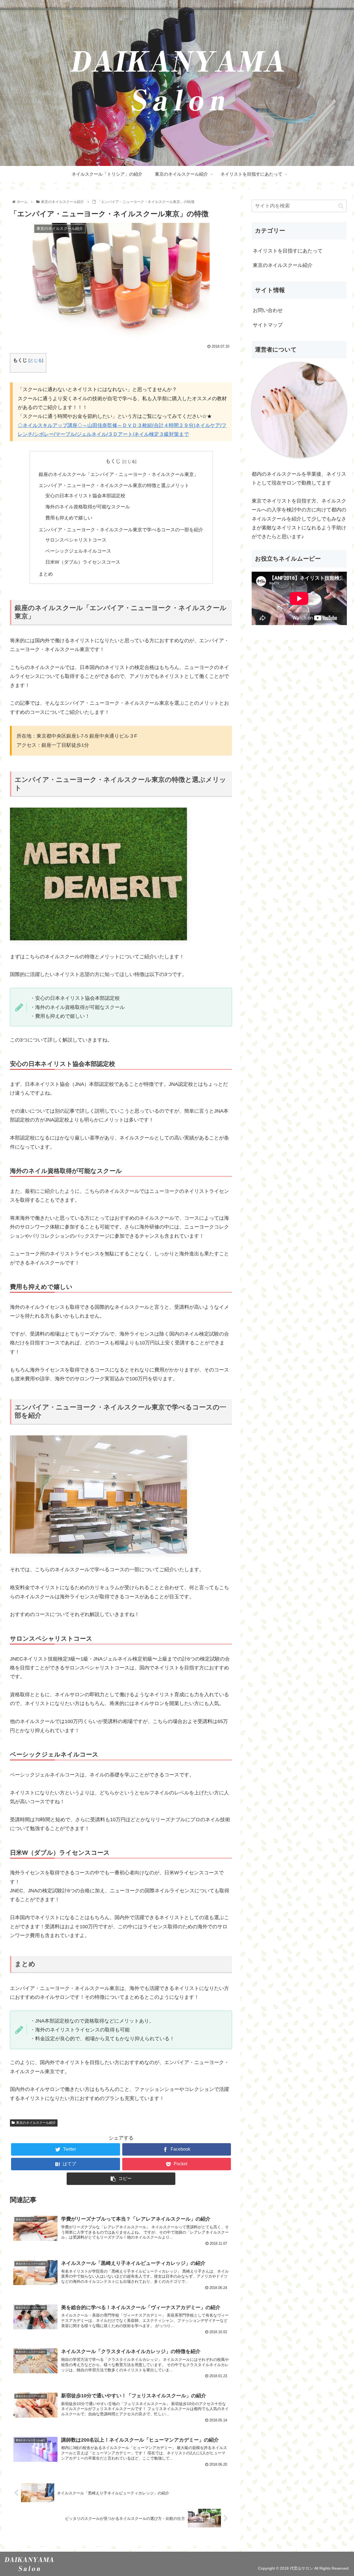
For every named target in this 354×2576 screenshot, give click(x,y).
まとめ (46, 574)
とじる (36, 360)
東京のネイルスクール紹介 (36, 2123)
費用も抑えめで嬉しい (69, 518)
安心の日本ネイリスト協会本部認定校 (85, 496)
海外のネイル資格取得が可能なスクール (88, 507)
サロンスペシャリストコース (76, 540)
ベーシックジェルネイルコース (78, 551)
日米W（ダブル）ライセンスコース (83, 562)
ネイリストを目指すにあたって (288, 251)
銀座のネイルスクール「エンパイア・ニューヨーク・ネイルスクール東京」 (119, 474)
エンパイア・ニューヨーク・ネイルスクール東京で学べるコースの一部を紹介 (121, 530)
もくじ (113, 461)
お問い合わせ (268, 310)
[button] (341, 206)
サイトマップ (268, 325)
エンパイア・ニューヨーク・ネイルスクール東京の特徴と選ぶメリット (114, 486)
